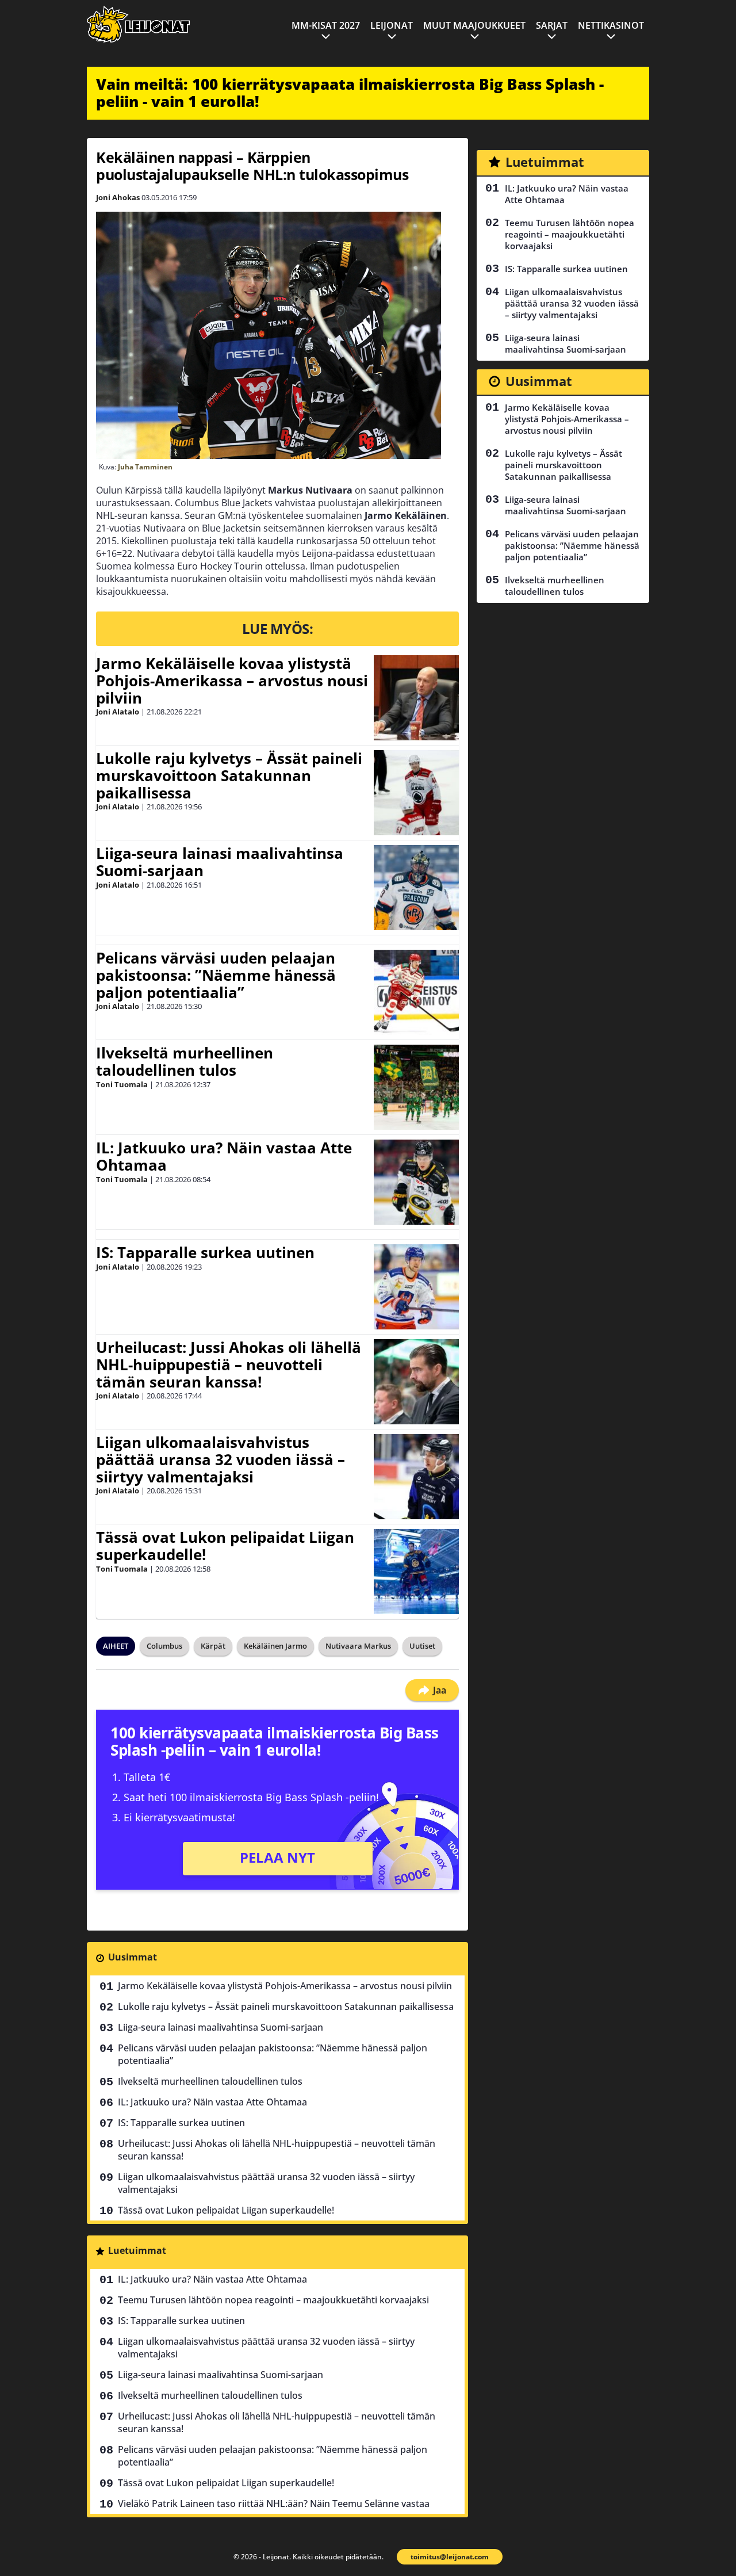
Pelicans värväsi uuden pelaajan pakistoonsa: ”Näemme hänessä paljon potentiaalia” (216, 975)
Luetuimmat (137, 2250)
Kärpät (213, 1646)
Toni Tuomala (122, 1084)
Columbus (164, 1646)
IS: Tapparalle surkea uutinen (205, 1252)
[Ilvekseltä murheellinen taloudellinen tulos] (416, 1087)
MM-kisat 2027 (326, 25)
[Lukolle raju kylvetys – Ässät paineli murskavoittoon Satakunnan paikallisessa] (416, 793)
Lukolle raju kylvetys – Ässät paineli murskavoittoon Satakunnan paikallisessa (229, 775)
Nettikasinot (611, 25)
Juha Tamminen (145, 467)
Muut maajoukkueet (474, 25)
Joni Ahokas (118, 197)
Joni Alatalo (118, 712)
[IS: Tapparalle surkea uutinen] (416, 1287)
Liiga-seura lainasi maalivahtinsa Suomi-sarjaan (220, 862)
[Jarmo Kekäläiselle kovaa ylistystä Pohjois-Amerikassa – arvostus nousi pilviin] (416, 698)
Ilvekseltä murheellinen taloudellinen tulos (185, 1061)
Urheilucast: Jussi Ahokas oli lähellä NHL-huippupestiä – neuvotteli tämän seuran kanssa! (229, 1365)
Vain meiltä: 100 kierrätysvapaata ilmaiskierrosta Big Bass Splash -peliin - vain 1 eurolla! (350, 93)
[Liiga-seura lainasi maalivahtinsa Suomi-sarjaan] (416, 888)
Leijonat (392, 25)
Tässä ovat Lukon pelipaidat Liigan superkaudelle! (225, 1546)
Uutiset (422, 1646)
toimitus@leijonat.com (450, 2557)
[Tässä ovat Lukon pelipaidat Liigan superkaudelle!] (416, 1572)
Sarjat (552, 25)
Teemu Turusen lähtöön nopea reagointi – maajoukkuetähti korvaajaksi (273, 2300)
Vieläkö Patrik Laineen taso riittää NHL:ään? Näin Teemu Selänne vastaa (274, 2504)
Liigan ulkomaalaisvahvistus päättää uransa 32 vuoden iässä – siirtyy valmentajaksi (221, 1459)
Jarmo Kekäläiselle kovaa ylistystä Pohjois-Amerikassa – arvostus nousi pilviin (232, 681)
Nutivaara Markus (358, 1646)
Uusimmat (133, 1957)
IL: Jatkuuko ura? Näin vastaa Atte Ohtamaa (224, 1156)
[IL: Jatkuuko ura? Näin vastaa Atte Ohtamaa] (416, 1182)
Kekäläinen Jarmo (275, 1646)
